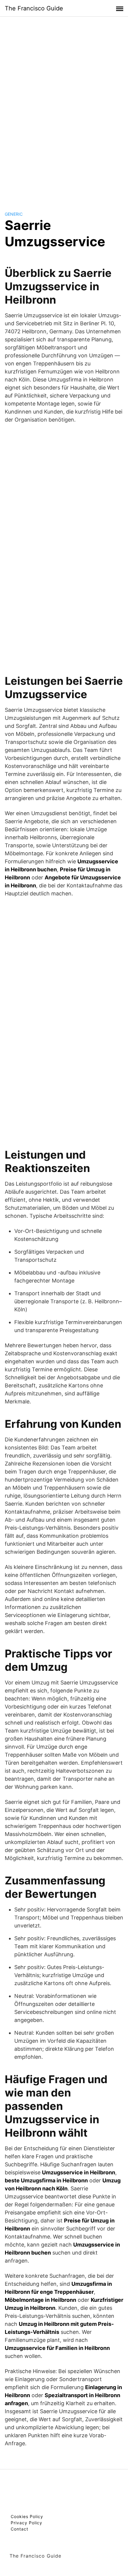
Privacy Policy (26, 2523)
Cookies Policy (27, 2516)
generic (14, 214)
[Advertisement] (64, 108)
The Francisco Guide (34, 8)
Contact (19, 2529)
